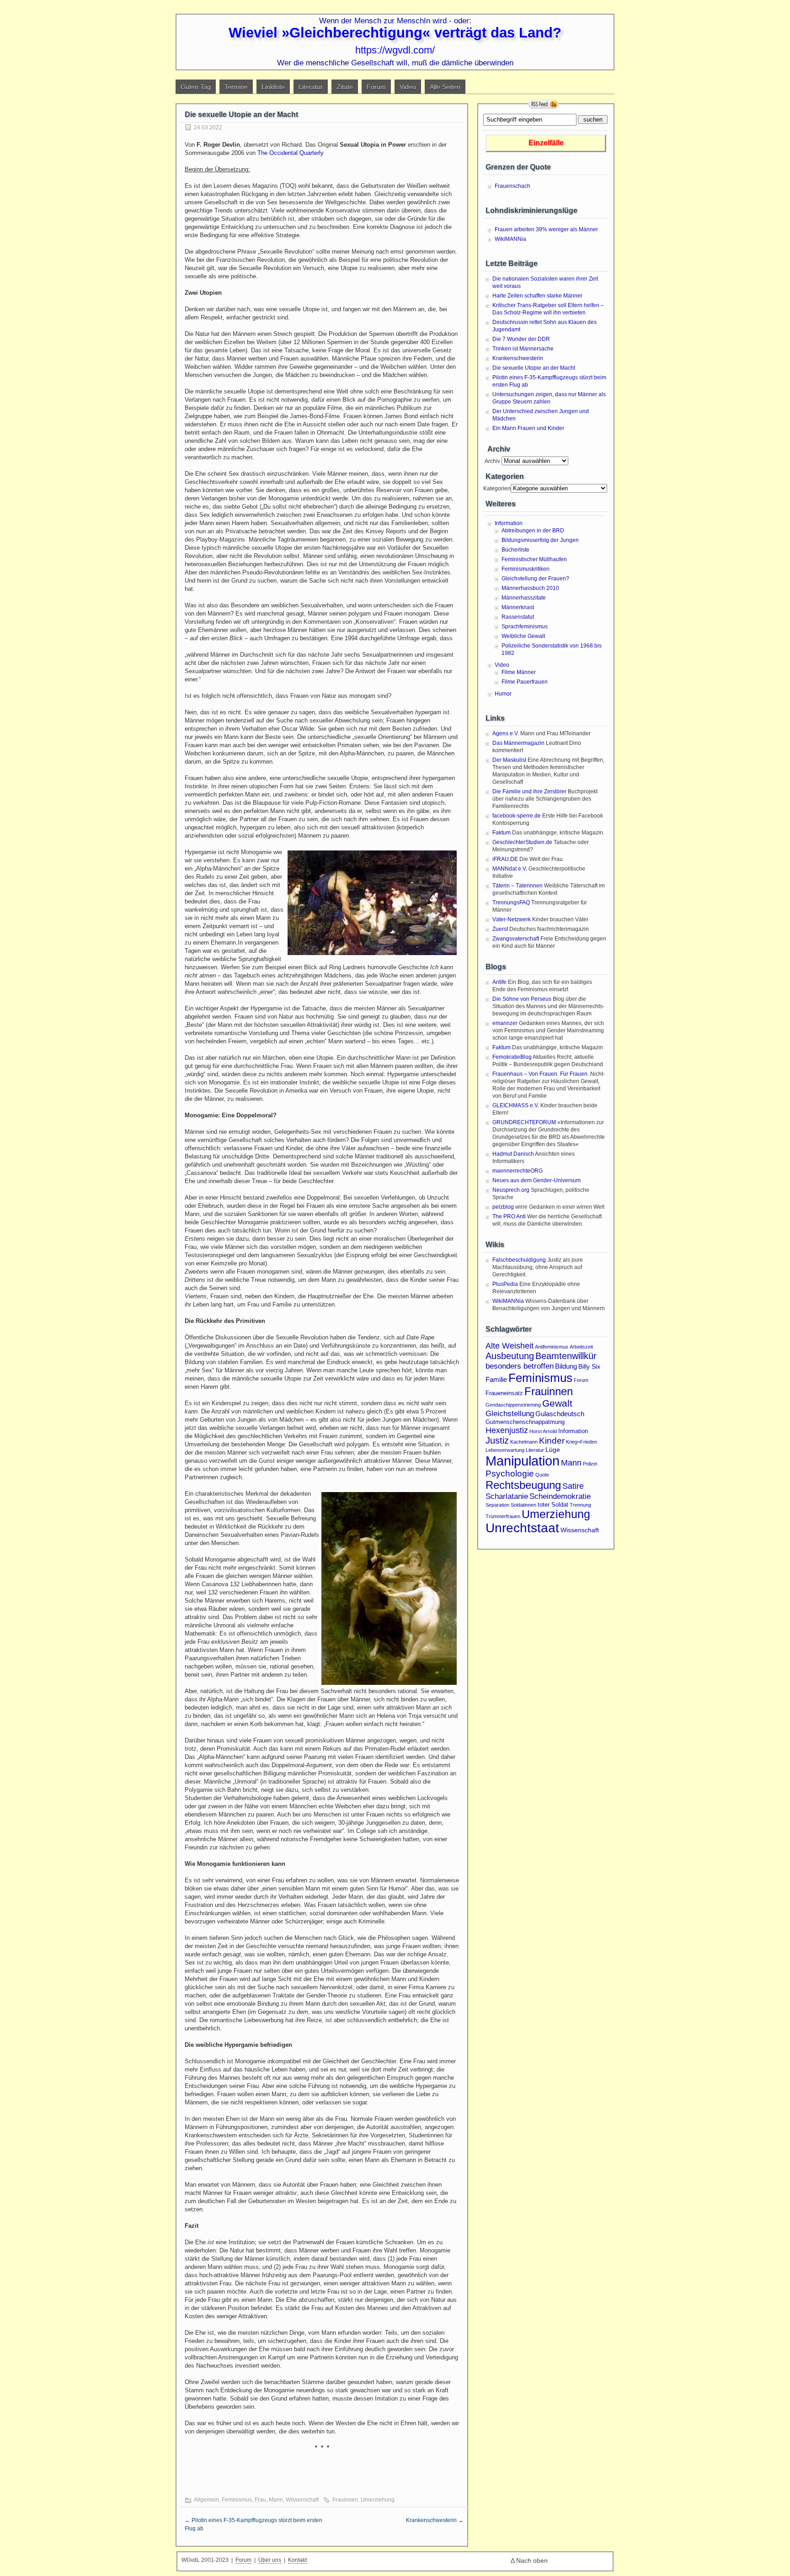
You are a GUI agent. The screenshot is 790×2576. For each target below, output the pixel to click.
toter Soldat (553, 1505)
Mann (276, 2500)
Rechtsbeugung (523, 1485)
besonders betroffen (520, 1366)
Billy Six (589, 1366)
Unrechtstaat (522, 1528)
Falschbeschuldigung (519, 1260)
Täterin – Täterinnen (518, 886)
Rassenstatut (518, 617)
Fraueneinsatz (504, 1393)
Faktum (502, 833)
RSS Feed (544, 104)
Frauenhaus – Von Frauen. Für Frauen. (541, 1074)
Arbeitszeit (581, 1347)
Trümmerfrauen (503, 1516)
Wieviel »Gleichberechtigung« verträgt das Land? (395, 33)
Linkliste (273, 87)
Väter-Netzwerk (512, 919)
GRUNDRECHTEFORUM (524, 1122)
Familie (496, 1379)
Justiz (497, 1440)
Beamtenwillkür (566, 1356)
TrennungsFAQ (511, 903)
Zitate (345, 87)
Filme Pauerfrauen (525, 682)
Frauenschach (512, 186)
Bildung (566, 1366)
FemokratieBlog (512, 1057)
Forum (376, 87)
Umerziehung (378, 2500)
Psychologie (510, 1474)
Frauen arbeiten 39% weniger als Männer (546, 229)
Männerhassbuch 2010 (530, 588)
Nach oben (532, 2560)
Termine (236, 87)
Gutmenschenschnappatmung (525, 1422)
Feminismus (237, 2500)
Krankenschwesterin (435, 2520)
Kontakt (297, 2560)
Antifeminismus (552, 1347)
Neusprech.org (511, 1190)
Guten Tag (196, 87)
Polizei (590, 1464)
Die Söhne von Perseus (522, 999)
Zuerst (500, 929)
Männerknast (518, 607)
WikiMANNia (510, 239)
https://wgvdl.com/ (395, 50)
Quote (542, 1475)
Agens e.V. (506, 733)
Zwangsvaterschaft (516, 939)
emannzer (505, 1023)
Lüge (553, 1450)
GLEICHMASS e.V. (516, 1105)
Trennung (580, 1505)
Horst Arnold (543, 1431)
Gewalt (557, 1403)
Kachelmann (524, 1442)
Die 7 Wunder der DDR (521, 339)
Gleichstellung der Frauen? (535, 579)
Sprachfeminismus (525, 627)
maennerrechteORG (518, 1171)
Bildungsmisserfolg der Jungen (540, 540)
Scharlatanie (507, 1496)
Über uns (270, 2560)
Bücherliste (515, 550)
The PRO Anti (509, 1216)
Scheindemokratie (560, 1496)
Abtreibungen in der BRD (533, 531)
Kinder (552, 1441)
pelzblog (503, 1207)
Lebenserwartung (505, 1450)
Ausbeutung (510, 1356)
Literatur (311, 87)
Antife (499, 982)
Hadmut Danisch (513, 1154)
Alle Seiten (445, 87)
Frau (260, 2500)
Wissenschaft (302, 2500)
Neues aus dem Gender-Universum (536, 1180)
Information (509, 523)
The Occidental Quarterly (291, 153)
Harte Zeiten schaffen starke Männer (537, 296)
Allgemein (206, 2500)
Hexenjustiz (507, 1430)
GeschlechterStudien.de (522, 842)
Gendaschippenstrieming (513, 1405)
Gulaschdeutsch (560, 1414)
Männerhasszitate (524, 598)
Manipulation (523, 1461)
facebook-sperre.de (517, 816)
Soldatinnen (523, 1505)
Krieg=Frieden (582, 1442)
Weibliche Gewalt (523, 636)
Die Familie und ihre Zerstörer (529, 791)
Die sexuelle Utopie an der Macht (534, 368)
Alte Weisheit (510, 1346)
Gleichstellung (510, 1413)
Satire (573, 1486)
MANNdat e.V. (510, 869)
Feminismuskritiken (526, 569)
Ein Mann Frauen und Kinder (528, 428)
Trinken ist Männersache (523, 349)
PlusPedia (505, 1284)
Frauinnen (345, 2500)
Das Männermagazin (518, 743)
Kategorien (497, 489)
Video (408, 87)
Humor (503, 694)
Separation (497, 1505)
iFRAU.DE (505, 859)
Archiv (492, 461)
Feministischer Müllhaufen (534, 559)
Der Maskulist (509, 760)
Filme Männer (519, 672)
